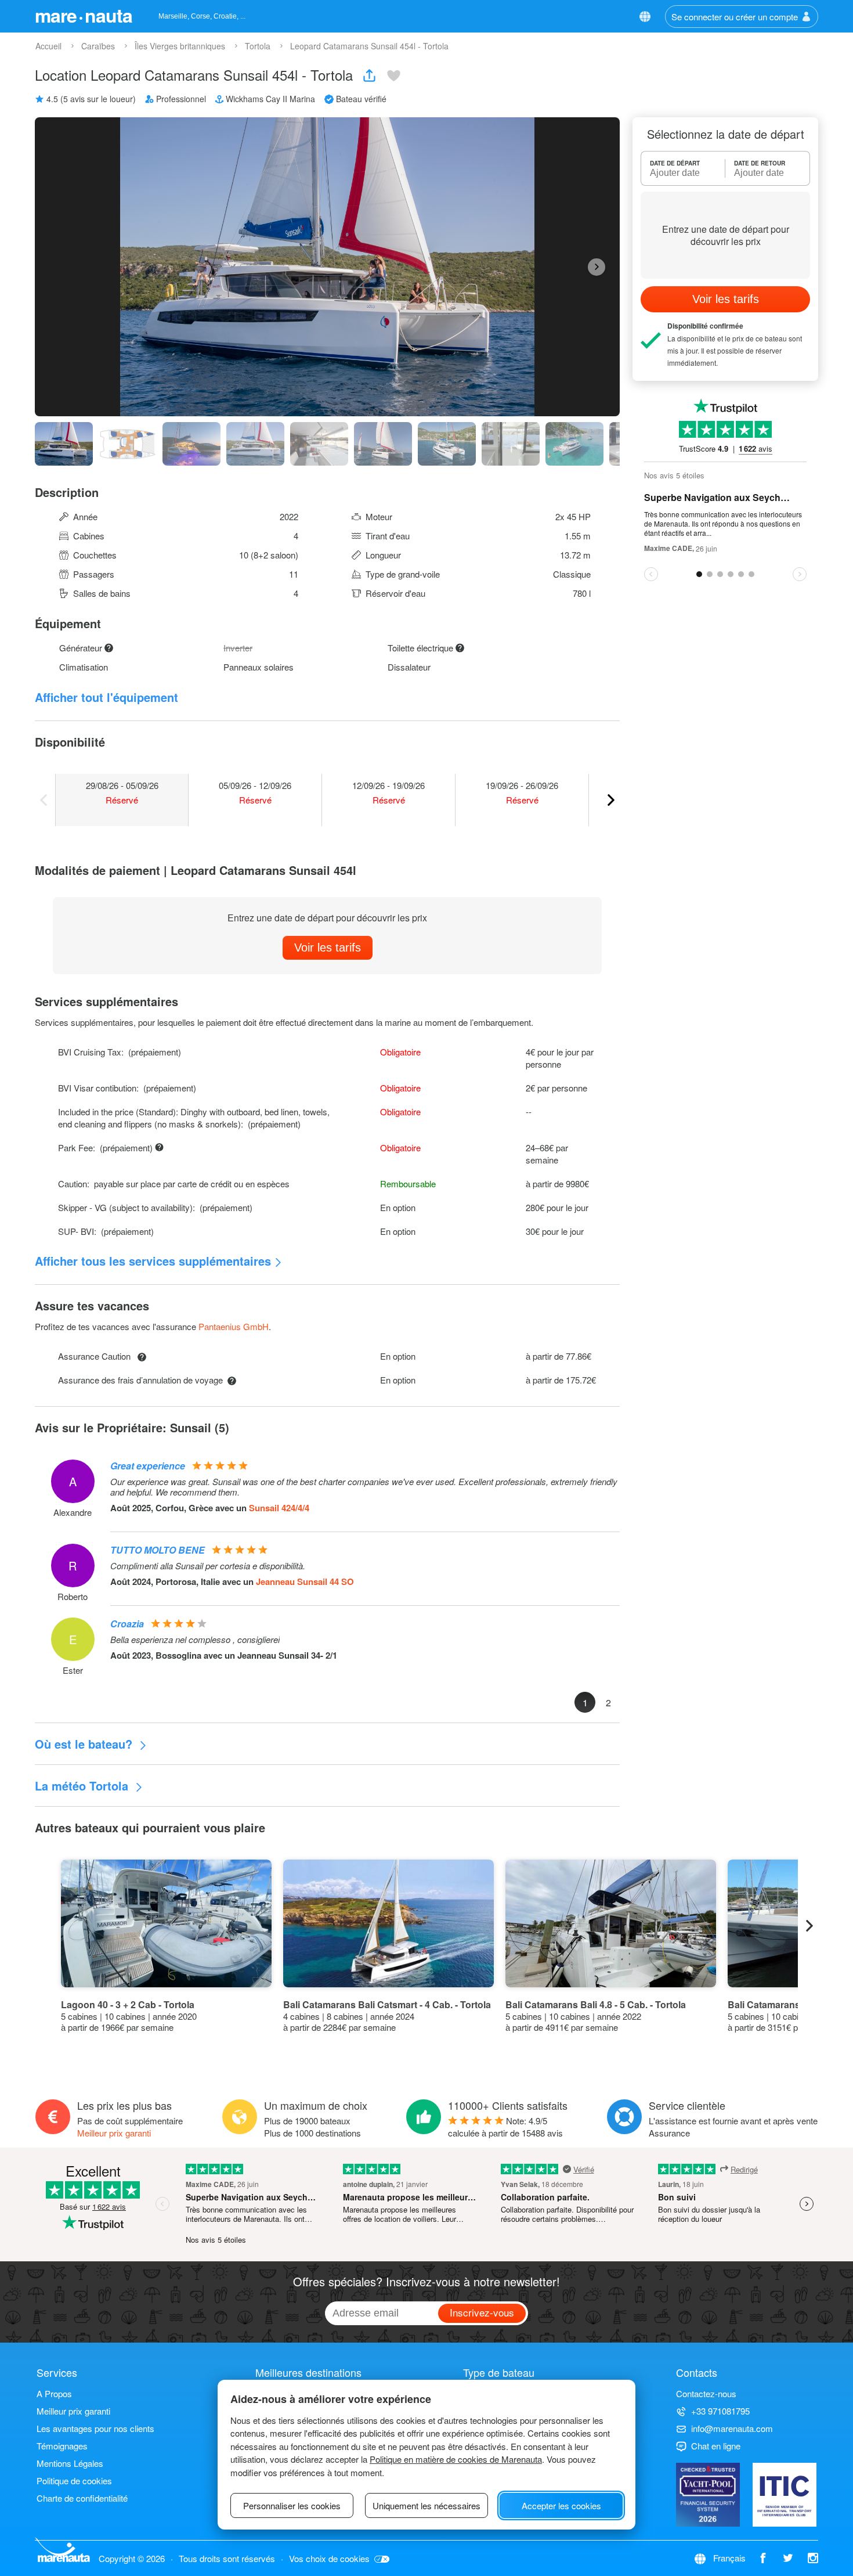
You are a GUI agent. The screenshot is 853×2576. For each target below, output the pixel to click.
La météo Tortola (83, 1786)
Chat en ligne (716, 2446)
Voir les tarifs (328, 947)
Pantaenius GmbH (234, 1326)
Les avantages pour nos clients (95, 2428)
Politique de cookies (74, 2480)
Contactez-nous (706, 2393)
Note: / (505, 2127)
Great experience (148, 1466)
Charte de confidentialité (82, 2498)
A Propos (54, 2393)
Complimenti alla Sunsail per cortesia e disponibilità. (208, 1566)
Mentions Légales (70, 2463)
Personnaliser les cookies (292, 2505)
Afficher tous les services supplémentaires (153, 1261)
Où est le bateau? (85, 1744)
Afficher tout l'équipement (106, 697)
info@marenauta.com (732, 2428)
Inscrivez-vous (482, 2312)
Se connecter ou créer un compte (735, 17)
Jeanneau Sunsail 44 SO (305, 1581)
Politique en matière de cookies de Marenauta (456, 2459)
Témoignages (62, 2446)
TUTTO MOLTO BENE (158, 1550)
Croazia (127, 1624)
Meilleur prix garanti (114, 2133)
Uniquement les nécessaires (426, 2505)
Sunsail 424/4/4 (279, 1508)
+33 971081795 (720, 2411)
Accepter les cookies (561, 2505)
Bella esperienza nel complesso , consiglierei (195, 1640)
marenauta (84, 15)
